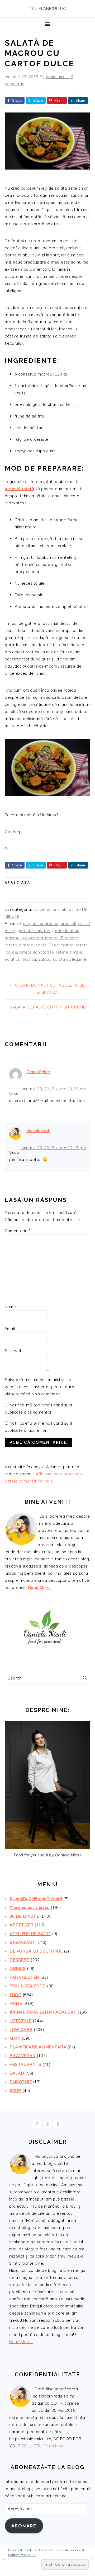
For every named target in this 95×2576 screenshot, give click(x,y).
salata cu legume (70, 959)
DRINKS (18, 1969)
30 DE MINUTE (24, 1916)
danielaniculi (38, 1131)
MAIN (15, 2038)
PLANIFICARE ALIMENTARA (38, 2047)
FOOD (15, 1995)
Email (10, 1329)
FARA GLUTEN (24, 1977)
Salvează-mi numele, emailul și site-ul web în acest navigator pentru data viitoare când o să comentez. (41, 1387)
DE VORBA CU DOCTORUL (36, 1951)
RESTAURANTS (25, 2064)
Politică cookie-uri (22, 2555)
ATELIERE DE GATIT (30, 1934)
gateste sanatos (34, 931)
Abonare (24, 2526)
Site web (14, 1351)
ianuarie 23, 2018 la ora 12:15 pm (53, 1148)
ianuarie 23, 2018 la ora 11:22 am (53, 1089)
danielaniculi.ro (47, 9)
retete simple (69, 952)
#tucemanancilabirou (54, 909)
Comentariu (18, 1231)
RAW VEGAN (23, 2056)
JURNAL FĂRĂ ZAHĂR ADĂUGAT (43, 2012)
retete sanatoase (37, 952)
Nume (10, 1307)
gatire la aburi (66, 931)
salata (44, 959)
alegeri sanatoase (41, 924)
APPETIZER (22, 1925)
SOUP (15, 2091)
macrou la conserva (24, 938)
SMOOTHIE (21, 2082)
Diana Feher (38, 1072)
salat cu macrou (20, 959)
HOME (16, 2003)
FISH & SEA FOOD (28, 1986)
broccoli (68, 924)
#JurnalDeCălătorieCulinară (36, 1899)
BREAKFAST (22, 1942)
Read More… (40, 1587)
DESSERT (20, 1960)
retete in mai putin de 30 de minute (39, 945)
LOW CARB (21, 2030)
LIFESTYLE (21, 2021)
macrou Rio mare (62, 938)
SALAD (17, 2073)
